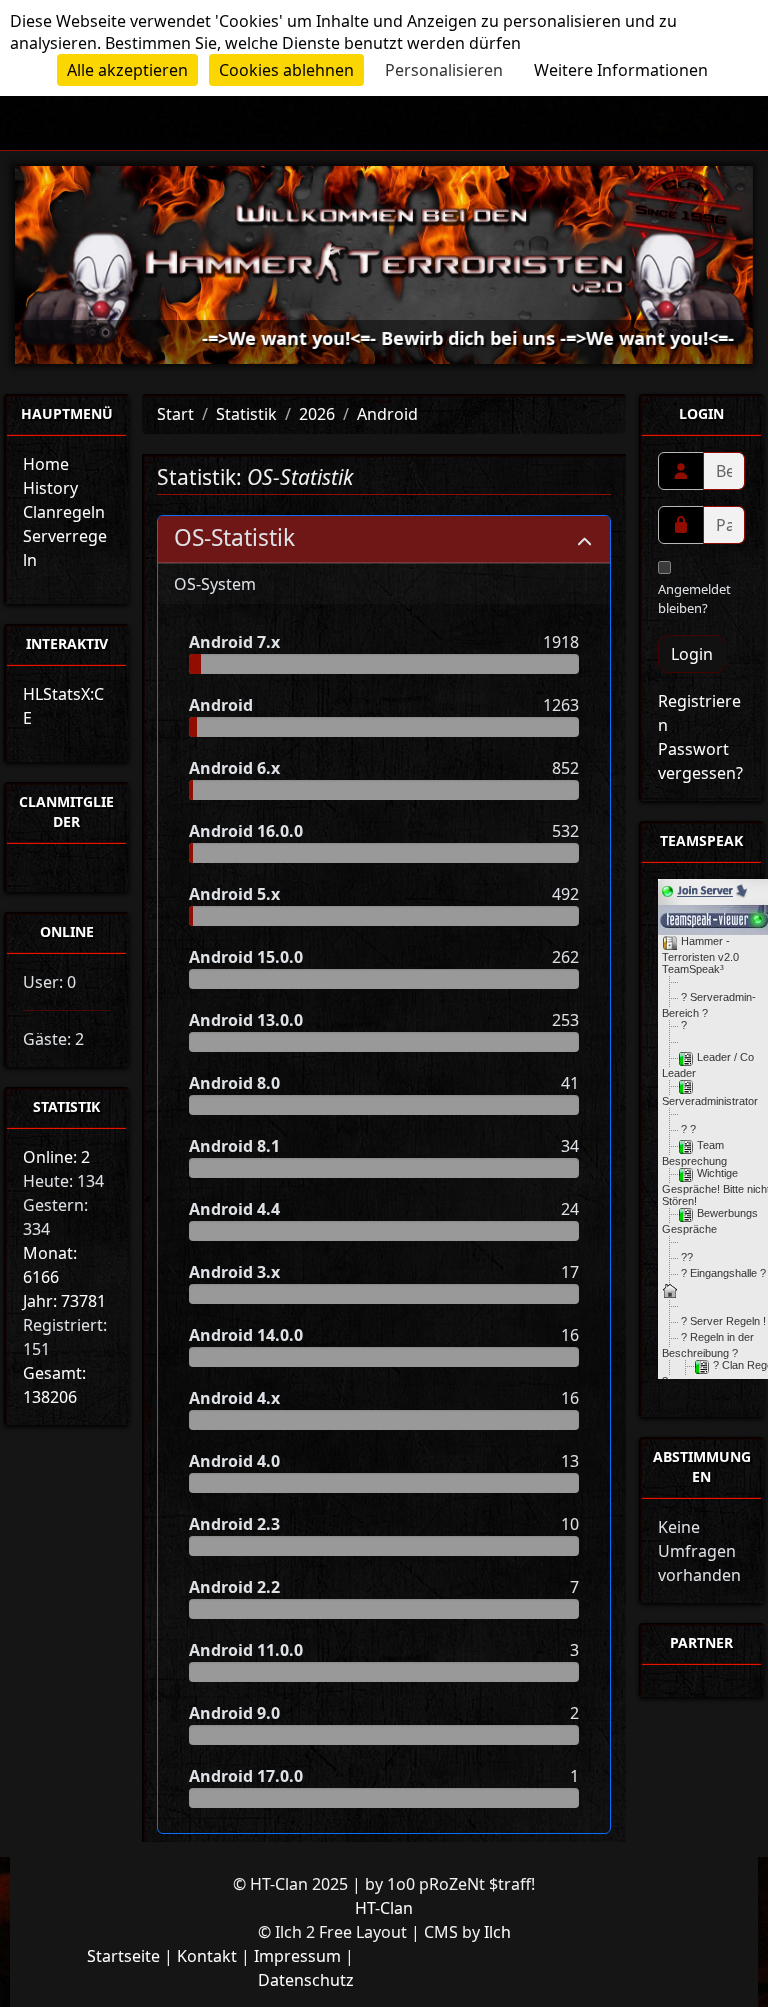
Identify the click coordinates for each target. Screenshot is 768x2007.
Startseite (123, 1956)
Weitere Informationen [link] (621, 70)
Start (175, 414)
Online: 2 (56, 1157)
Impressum (297, 1956)
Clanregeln (64, 512)
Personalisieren (444, 70)
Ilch (497, 1932)
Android (387, 414)
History (50, 488)
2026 (317, 414)
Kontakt (207, 1956)
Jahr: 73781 (64, 1301)
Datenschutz (306, 1980)
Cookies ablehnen (286, 70)
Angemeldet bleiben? (694, 599)
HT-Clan (384, 1908)
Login (692, 654)
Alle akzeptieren (127, 70)
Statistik (246, 414)
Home (46, 464)
